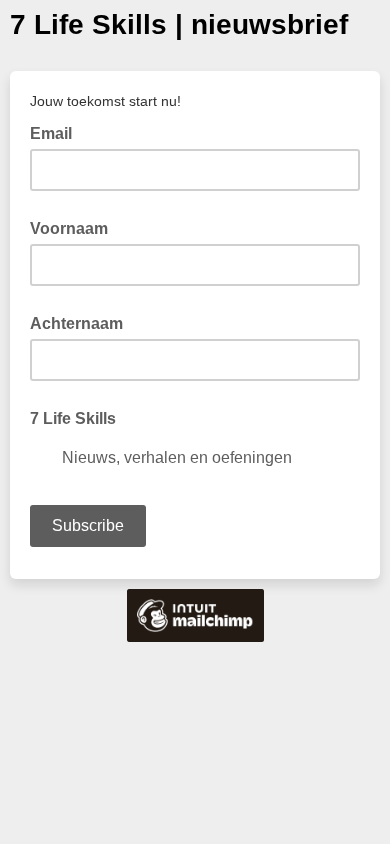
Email (57, 132)
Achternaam (76, 323)
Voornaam (69, 228)
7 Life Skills (73, 418)
